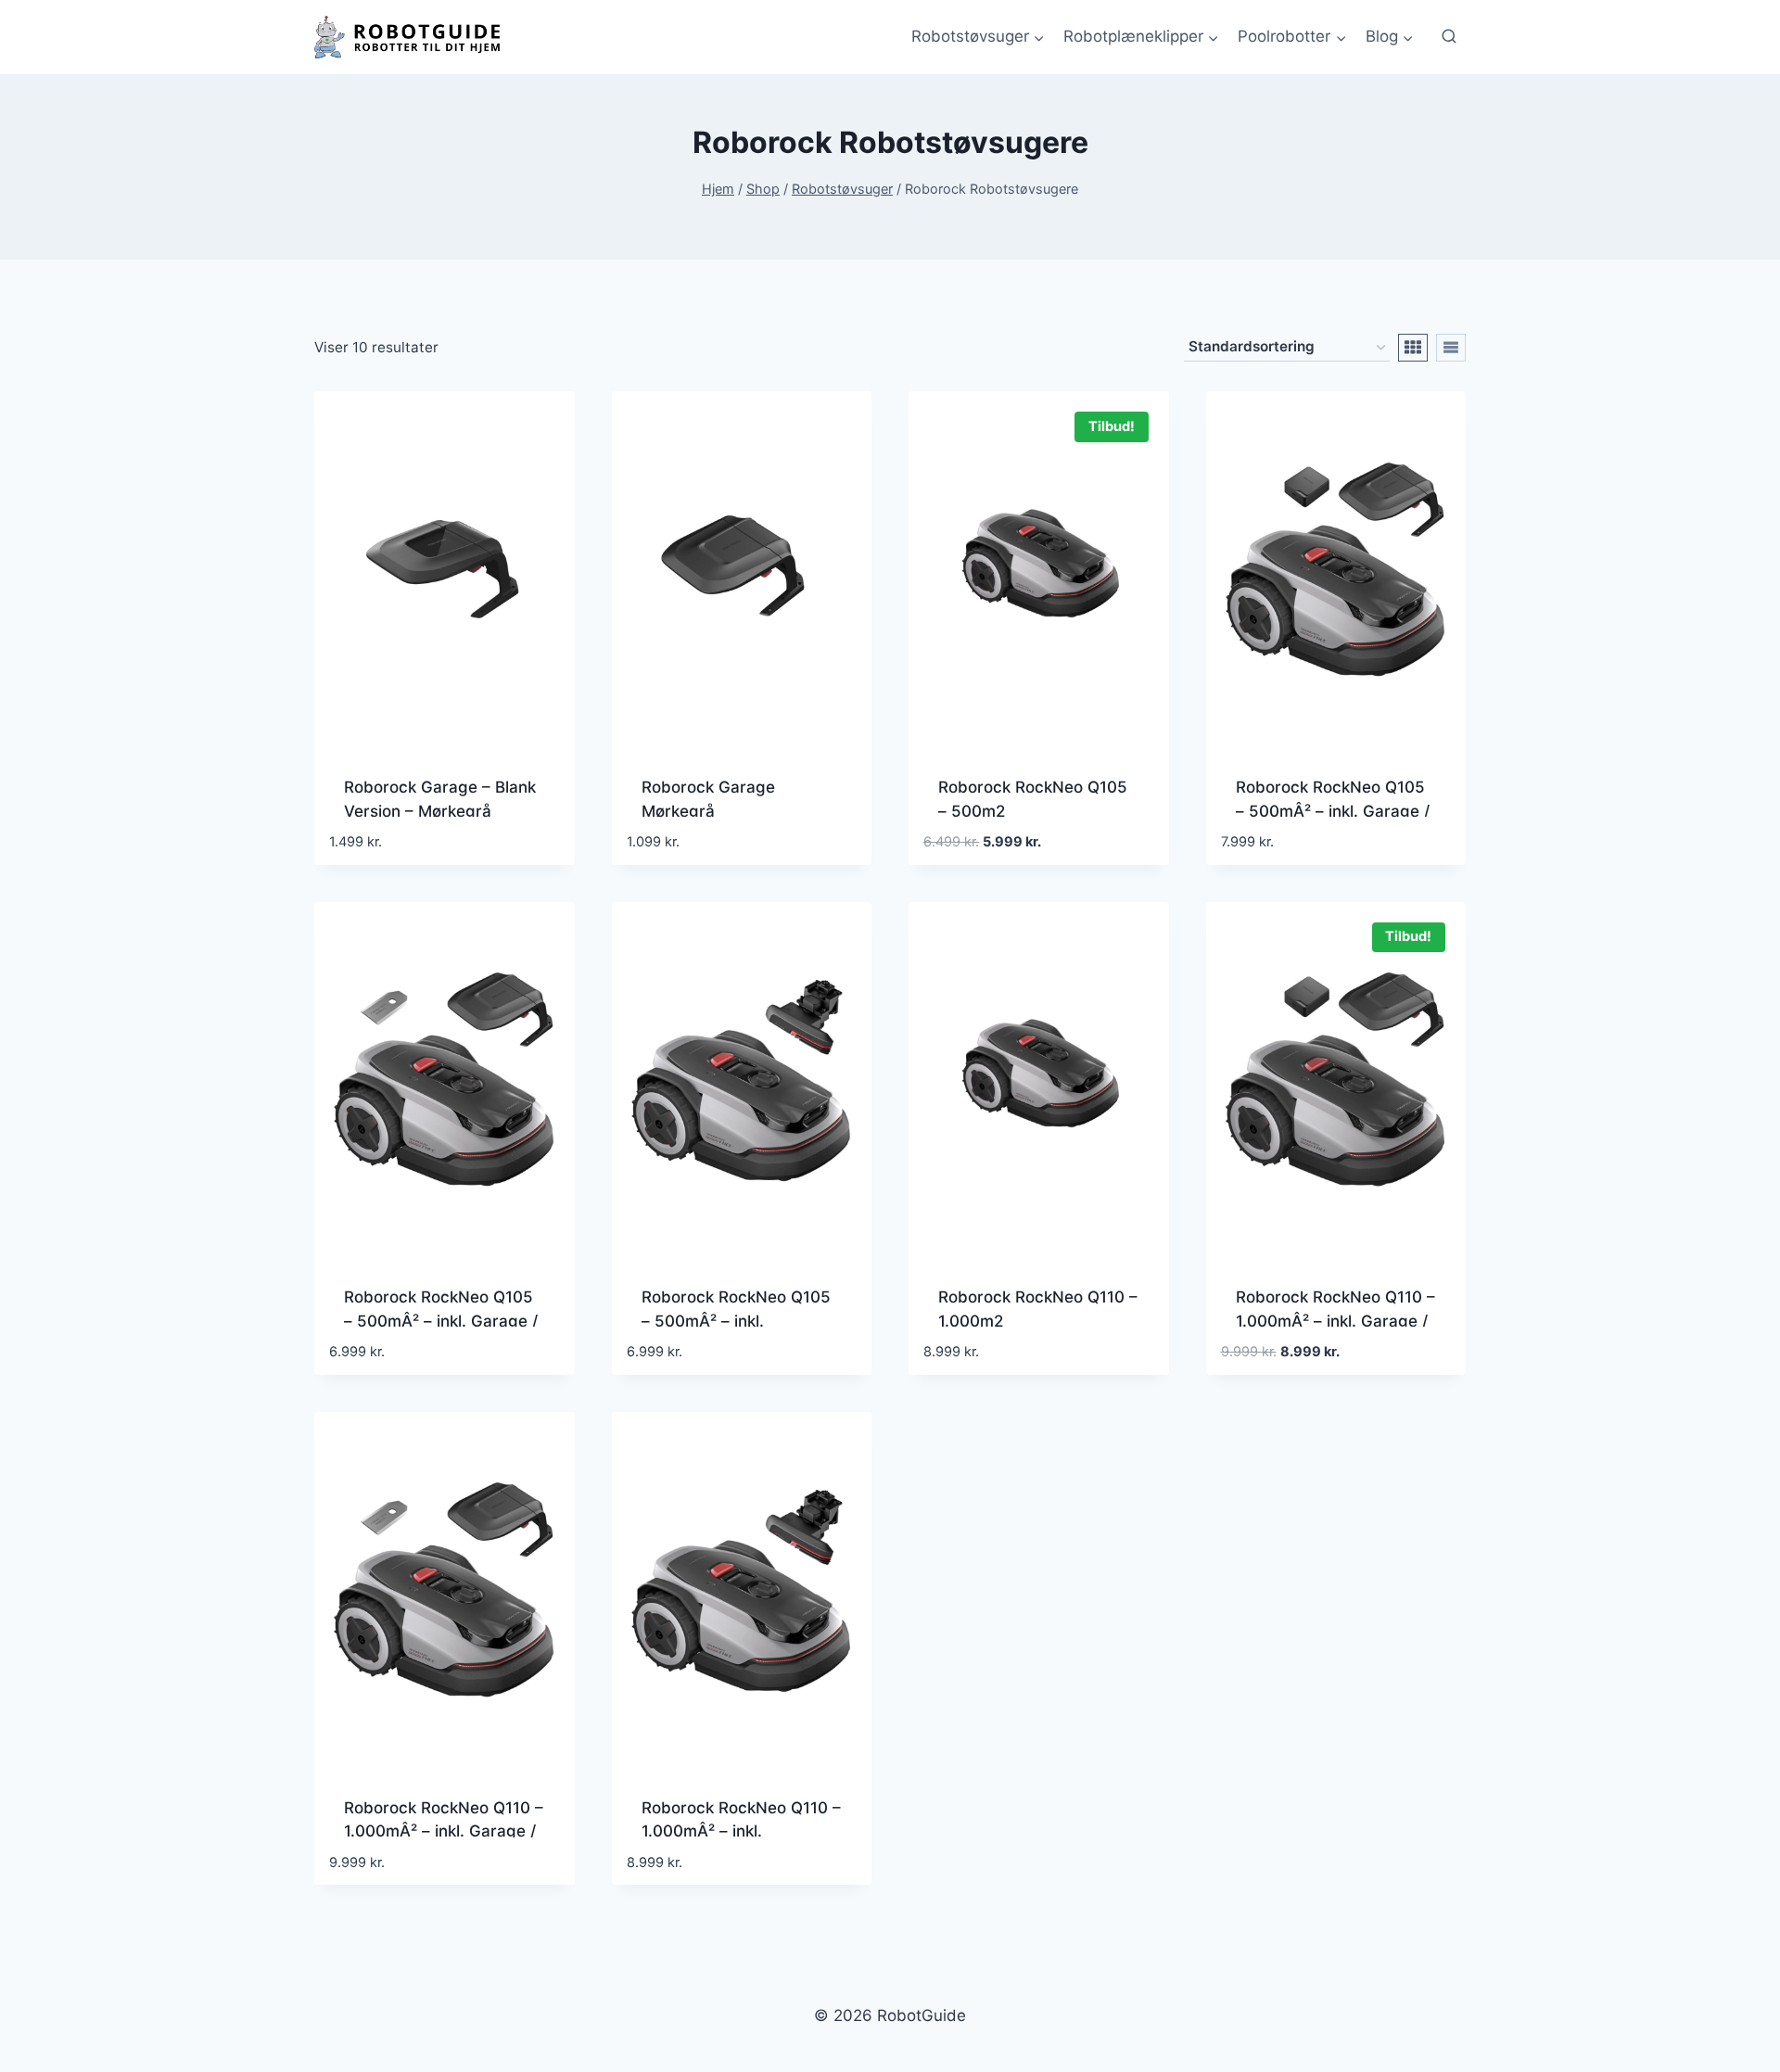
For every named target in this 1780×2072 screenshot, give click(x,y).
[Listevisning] (1451, 348)
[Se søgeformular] (1449, 37)
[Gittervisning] (1413, 348)
